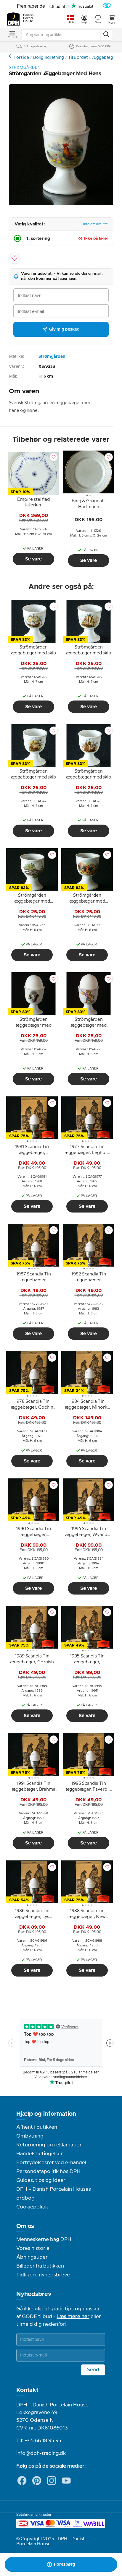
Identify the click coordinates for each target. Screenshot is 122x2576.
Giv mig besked (64, 329)
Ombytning (30, 2136)
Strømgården (52, 357)
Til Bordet (78, 58)
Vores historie (33, 2248)
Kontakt (27, 2390)
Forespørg (65, 2564)
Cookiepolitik (32, 2207)
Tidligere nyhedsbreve (43, 2275)
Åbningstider (32, 2257)
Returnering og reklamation (49, 2145)
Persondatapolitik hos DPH (48, 2172)
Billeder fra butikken (40, 2266)
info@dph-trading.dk (41, 2453)
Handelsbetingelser (40, 2154)
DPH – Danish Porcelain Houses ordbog (54, 2194)
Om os (25, 2226)
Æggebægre (105, 58)
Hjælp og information (46, 2114)
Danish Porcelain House (30, 18)
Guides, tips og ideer (41, 2180)
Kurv (112, 23)
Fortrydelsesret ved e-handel (51, 2163)
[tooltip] (33, 503)
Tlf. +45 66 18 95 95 (39, 2441)
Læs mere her (73, 2317)
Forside (21, 58)
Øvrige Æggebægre (11, 56)
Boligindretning (49, 58)
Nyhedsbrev (34, 2294)
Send (93, 2370)
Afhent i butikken (37, 2127)
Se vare (33, 559)
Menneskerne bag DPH (44, 2239)
